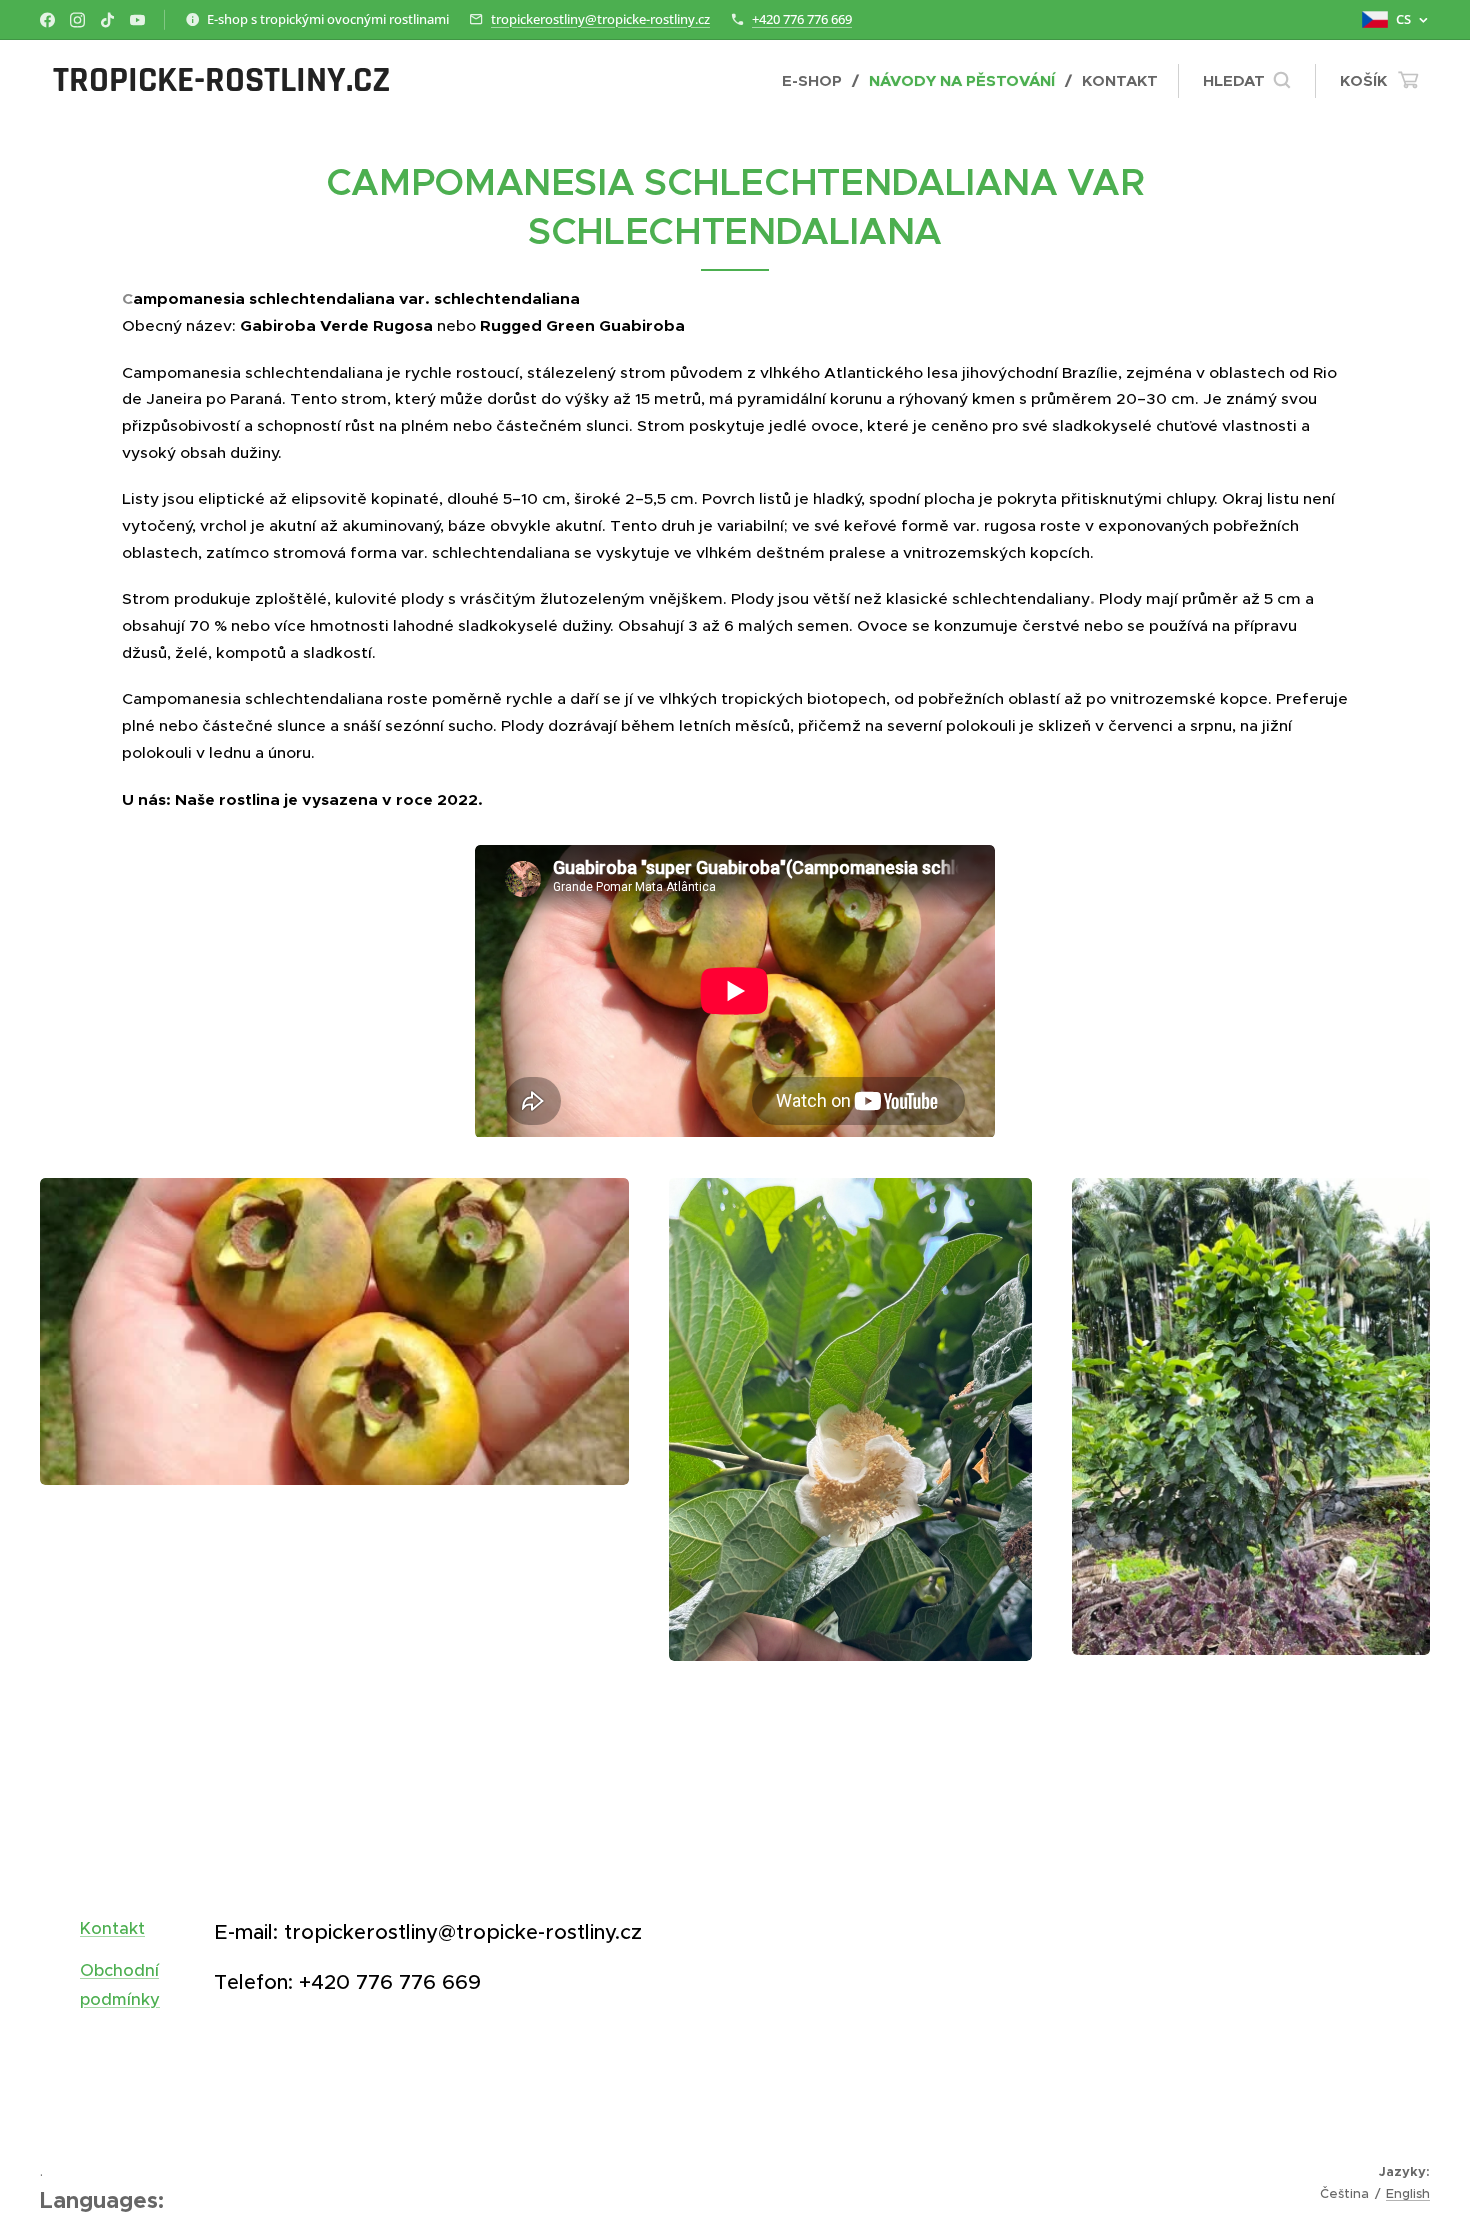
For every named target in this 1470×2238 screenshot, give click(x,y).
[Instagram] (77, 20)
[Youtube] (137, 20)
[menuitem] (818, 81)
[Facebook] (47, 20)
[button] (1246, 81)
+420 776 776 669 (802, 19)
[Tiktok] (107, 20)
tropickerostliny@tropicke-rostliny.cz (600, 19)
